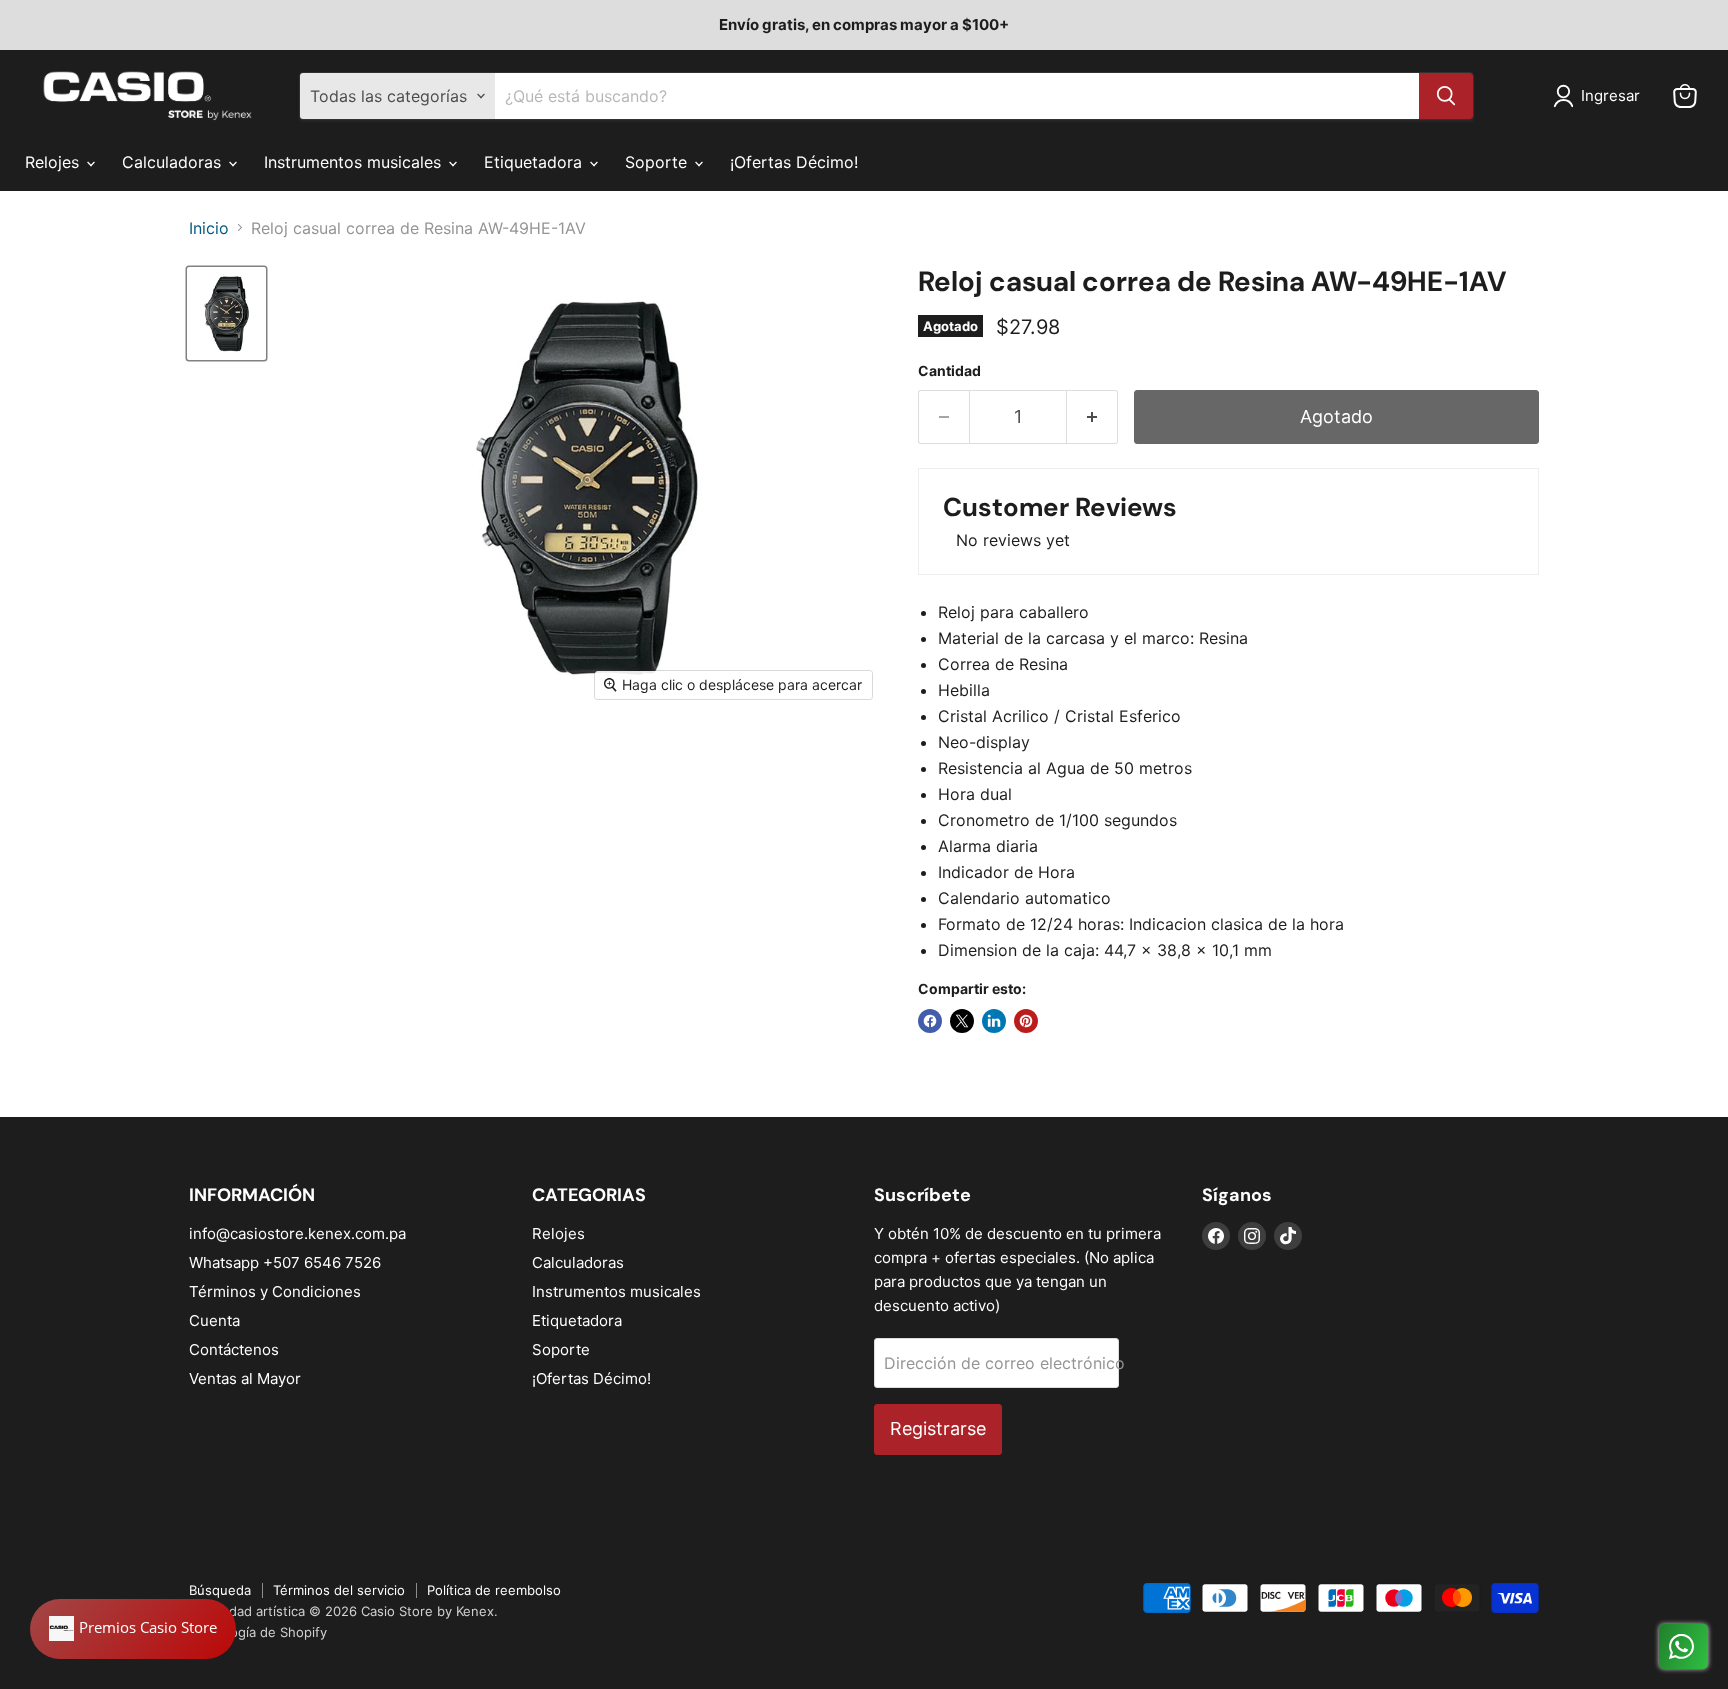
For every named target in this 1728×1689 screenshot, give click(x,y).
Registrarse (938, 1428)
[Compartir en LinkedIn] (994, 1021)
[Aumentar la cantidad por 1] (1092, 417)
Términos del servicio (339, 1590)
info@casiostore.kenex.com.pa (297, 1233)
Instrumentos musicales (355, 162)
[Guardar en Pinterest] (1026, 1021)
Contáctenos (234, 1349)
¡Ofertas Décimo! (794, 162)
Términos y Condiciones (275, 1291)
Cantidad (949, 371)
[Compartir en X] (962, 1021)
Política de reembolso (494, 1590)
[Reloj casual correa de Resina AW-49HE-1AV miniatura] (226, 313)
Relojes (54, 162)
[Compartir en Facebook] (930, 1021)
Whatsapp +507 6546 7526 (285, 1262)
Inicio (209, 228)
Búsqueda (220, 1590)
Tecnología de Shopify (258, 1632)
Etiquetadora (535, 162)
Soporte (658, 162)
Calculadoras (174, 162)
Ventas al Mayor (245, 1378)
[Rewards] (133, 1629)
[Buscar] (1446, 96)
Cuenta (214, 1320)
